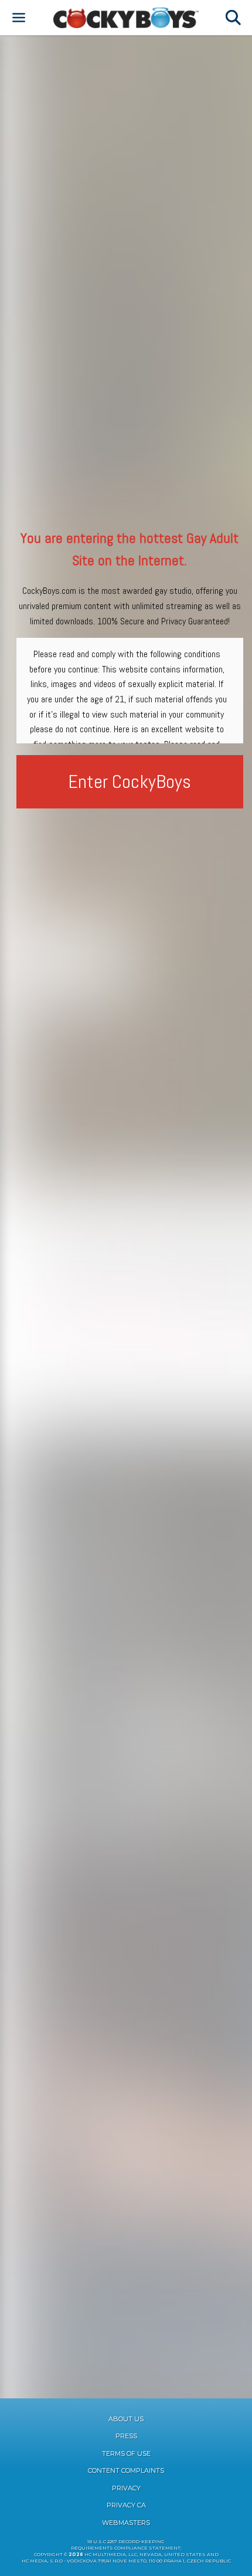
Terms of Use (126, 2453)
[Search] (233, 18)
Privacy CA (126, 2505)
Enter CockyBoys (130, 781)
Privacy (126, 2488)
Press (126, 2436)
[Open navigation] (19, 18)
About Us (126, 2419)
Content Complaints (126, 2470)
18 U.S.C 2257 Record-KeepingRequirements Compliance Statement (126, 2545)
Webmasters (126, 2523)
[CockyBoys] (126, 18)
